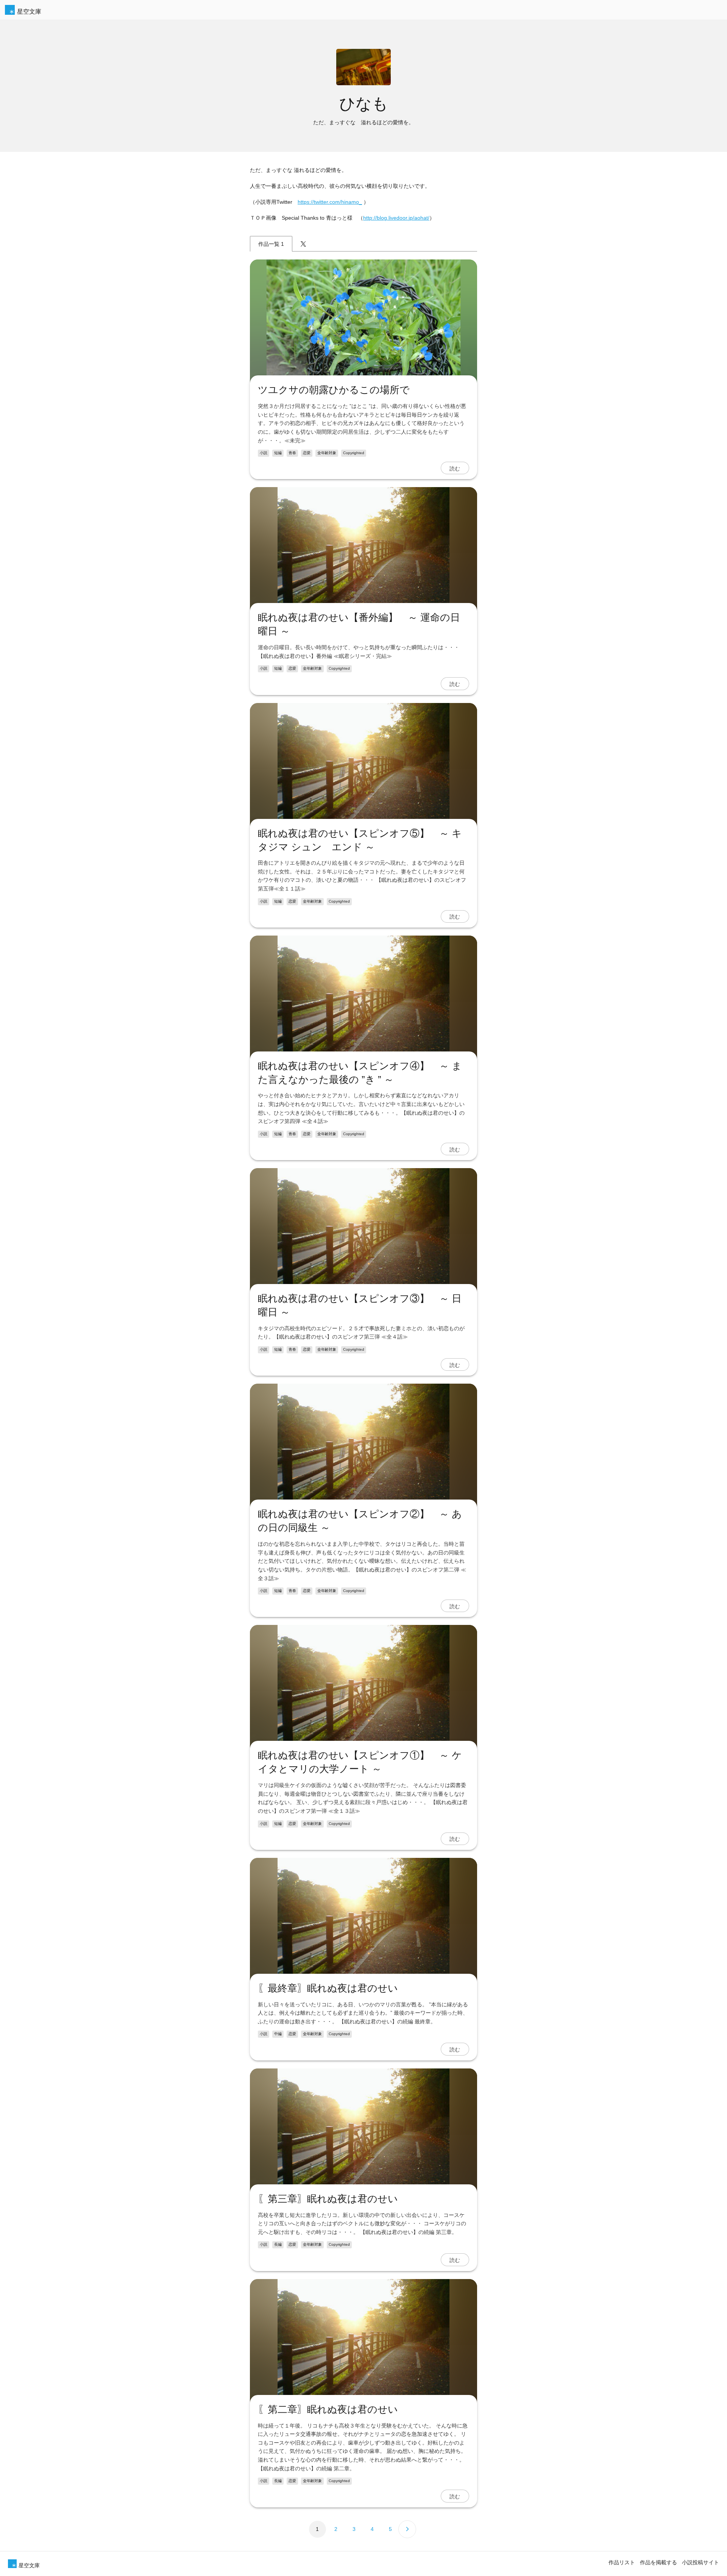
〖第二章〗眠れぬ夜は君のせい (328, 2409)
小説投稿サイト (700, 2562)
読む (455, 468)
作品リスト (622, 2562)
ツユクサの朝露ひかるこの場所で (334, 390)
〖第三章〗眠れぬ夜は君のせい (328, 2199)
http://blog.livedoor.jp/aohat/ (396, 218)
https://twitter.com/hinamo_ (330, 202)
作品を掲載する (658, 2562)
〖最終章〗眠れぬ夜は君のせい (328, 1988)
